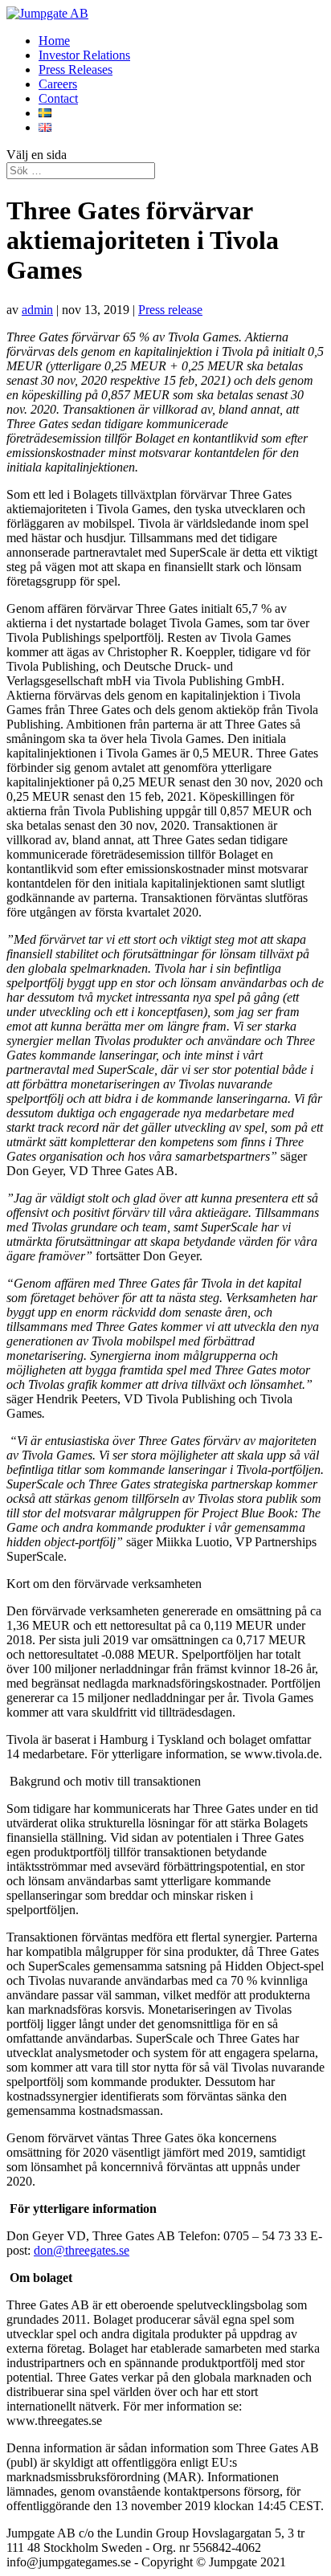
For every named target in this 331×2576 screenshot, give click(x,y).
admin (37, 310)
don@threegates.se (82, 2250)
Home (54, 41)
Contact (58, 98)
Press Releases (76, 69)
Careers (58, 84)
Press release (170, 310)
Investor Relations (84, 55)
